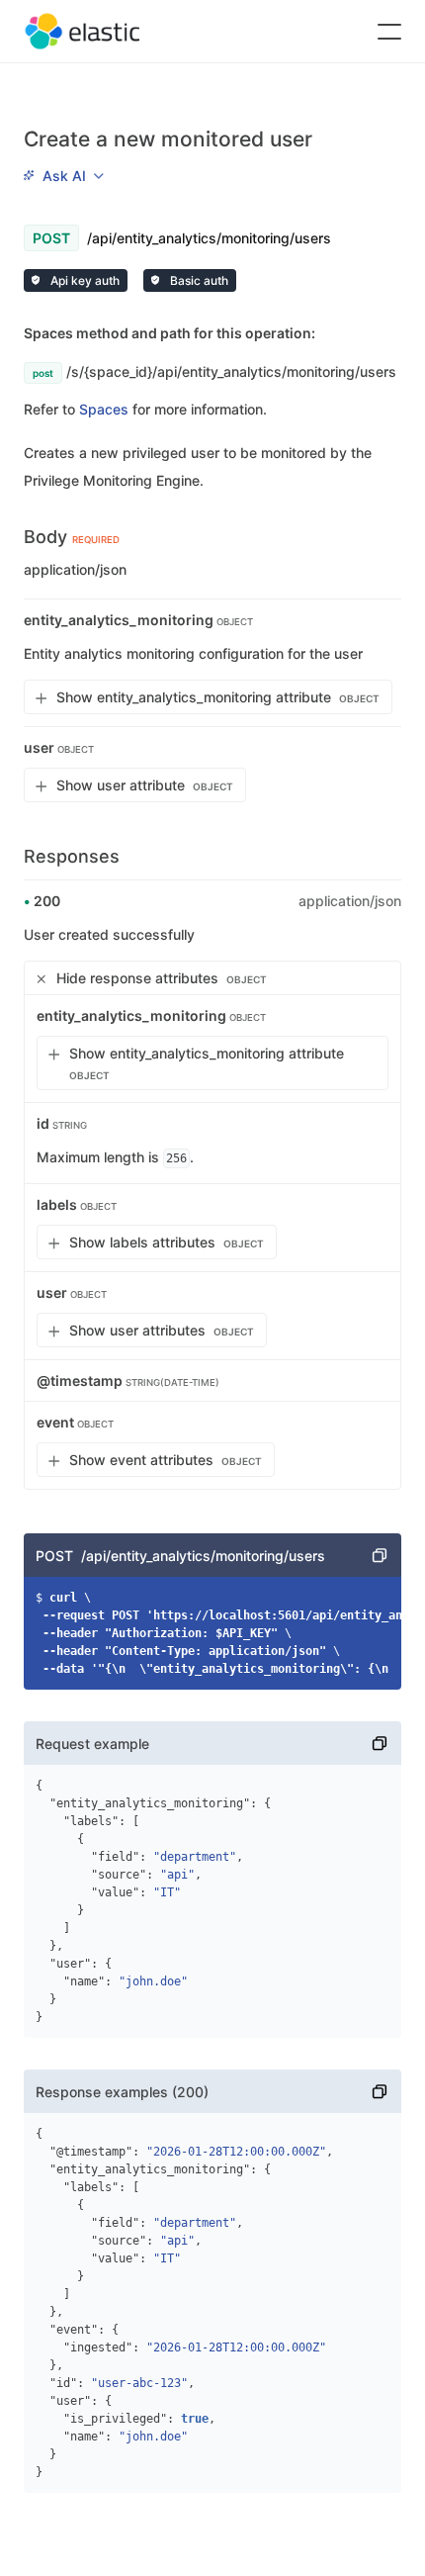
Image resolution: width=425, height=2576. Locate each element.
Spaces (104, 409)
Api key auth (84, 280)
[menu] (63, 175)
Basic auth (198, 280)
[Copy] (380, 1555)
